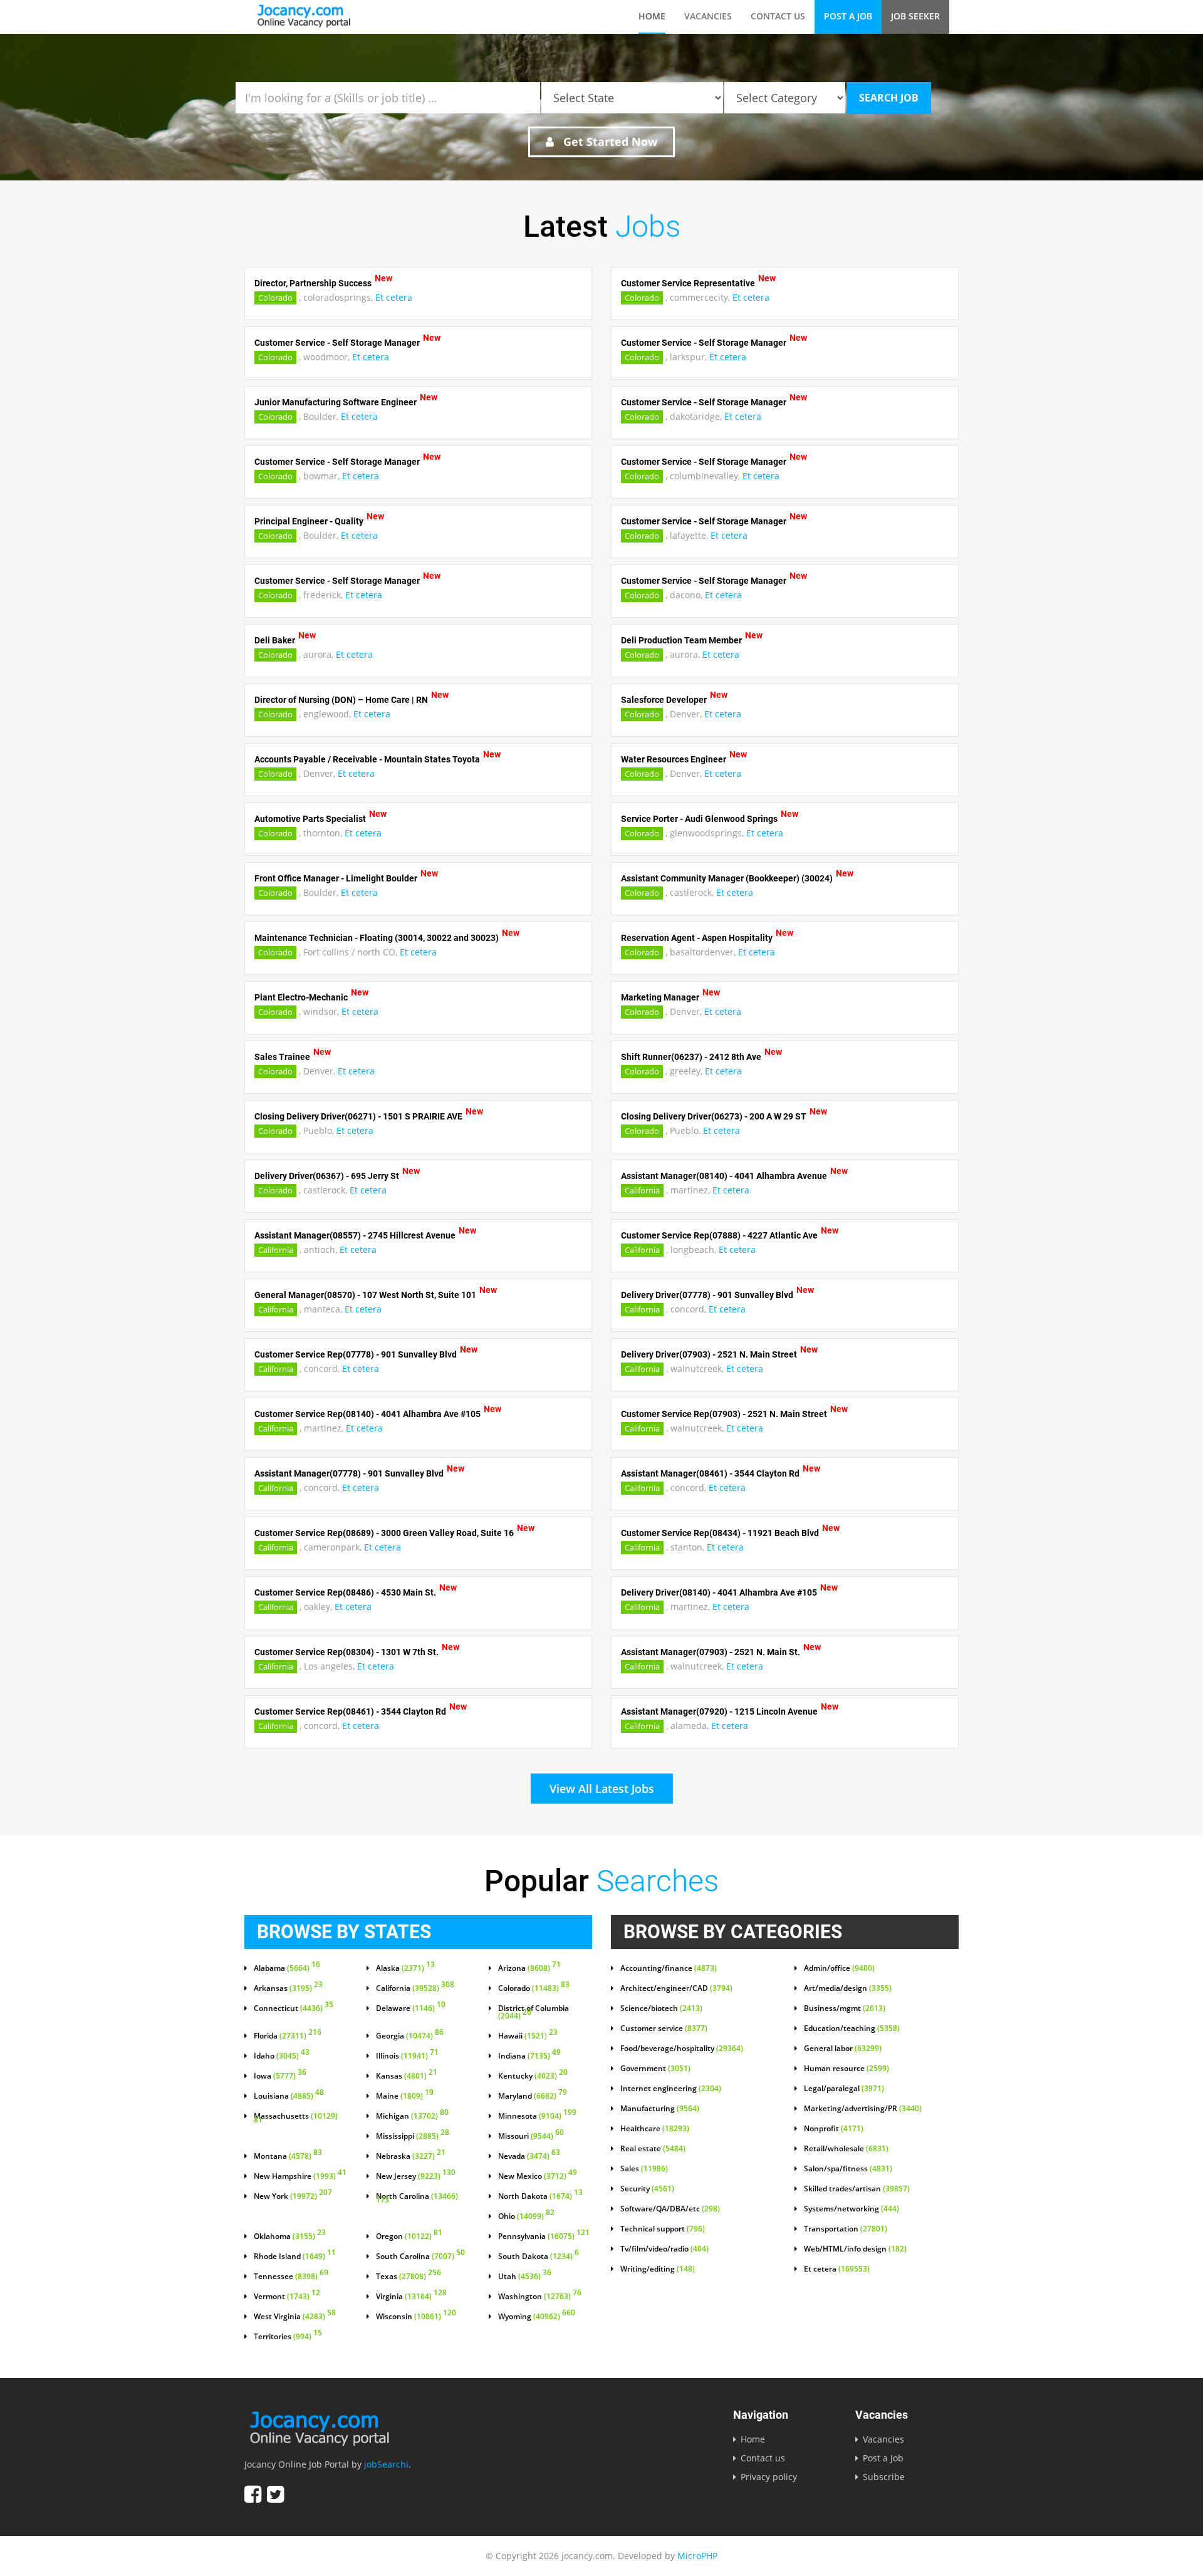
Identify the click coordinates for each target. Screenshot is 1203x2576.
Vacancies (708, 16)
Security (647, 2189)
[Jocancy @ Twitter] (275, 2494)
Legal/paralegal (844, 2089)
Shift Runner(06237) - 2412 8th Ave (691, 1057)
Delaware (411, 2008)
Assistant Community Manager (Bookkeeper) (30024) (727, 878)
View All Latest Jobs (602, 1789)
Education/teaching (852, 2028)
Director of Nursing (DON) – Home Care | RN (341, 700)
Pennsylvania (544, 2236)
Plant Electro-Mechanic (301, 997)
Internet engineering (671, 2089)
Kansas (407, 2076)
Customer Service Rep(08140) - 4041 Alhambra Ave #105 (367, 1414)
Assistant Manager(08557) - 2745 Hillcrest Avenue (355, 1235)
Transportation (846, 2229)
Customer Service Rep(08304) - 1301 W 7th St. (346, 1652)
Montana (288, 2156)
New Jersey (416, 2176)
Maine (405, 2096)
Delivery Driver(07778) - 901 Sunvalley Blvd (707, 1295)
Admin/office (839, 1968)
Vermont (287, 2297)
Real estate (653, 2149)
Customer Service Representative (688, 283)
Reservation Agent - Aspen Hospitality (697, 938)
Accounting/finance (669, 1968)
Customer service (664, 2028)
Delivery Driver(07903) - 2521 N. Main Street (709, 1354)
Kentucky (533, 2076)
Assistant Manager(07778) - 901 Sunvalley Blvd (349, 1473)
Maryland (533, 2096)
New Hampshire (300, 2176)
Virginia (411, 2297)
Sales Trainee (282, 1057)
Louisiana (289, 2096)
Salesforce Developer (664, 700)
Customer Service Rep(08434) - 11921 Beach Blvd (720, 1533)
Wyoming (537, 2317)
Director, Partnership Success (313, 283)
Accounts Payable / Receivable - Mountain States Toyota (367, 759)
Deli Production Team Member (681, 640)
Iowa (280, 2076)
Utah (525, 2277)
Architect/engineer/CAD (676, 1988)
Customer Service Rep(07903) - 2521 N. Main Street (724, 1414)
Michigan (412, 2116)
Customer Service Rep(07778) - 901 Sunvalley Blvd (356, 1354)
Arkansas (288, 1988)
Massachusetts (296, 2119)
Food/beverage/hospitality (682, 2049)
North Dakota (540, 2196)
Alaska (405, 1968)
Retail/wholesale (846, 2149)
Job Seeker (915, 16)
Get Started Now (609, 142)
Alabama (287, 1968)
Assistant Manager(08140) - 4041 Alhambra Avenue (724, 1176)
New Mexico (538, 2176)
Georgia (410, 2036)
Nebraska (411, 2156)
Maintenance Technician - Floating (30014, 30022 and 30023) (377, 938)
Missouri (531, 2136)
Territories (288, 2337)
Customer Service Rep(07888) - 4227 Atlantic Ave (719, 1235)
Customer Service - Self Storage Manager (337, 343)
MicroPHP (697, 2556)
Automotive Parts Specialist (310, 819)
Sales (644, 2169)
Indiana (529, 2056)
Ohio (526, 2216)
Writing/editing (658, 2269)
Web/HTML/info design (855, 2249)
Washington (540, 2297)
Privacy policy (769, 2477)
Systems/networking (851, 2209)
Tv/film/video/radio (664, 2249)
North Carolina (417, 2199)
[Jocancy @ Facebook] (253, 2494)
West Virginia (295, 2317)
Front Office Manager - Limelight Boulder (336, 878)
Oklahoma (290, 2236)
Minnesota (537, 2116)
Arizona (529, 1968)
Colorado (275, 298)
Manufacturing (660, 2109)
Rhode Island (295, 2257)
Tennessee (291, 2277)
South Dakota (539, 2257)
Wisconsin (416, 2317)
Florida (288, 2036)
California (642, 1190)
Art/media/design (848, 1988)
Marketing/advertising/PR (863, 2109)
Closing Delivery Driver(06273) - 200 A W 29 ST (714, 1116)
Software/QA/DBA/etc (670, 2209)
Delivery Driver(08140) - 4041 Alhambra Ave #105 (719, 1592)
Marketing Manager (660, 997)
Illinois (407, 2056)
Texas (409, 2277)
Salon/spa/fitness (848, 2169)
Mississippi (413, 2136)
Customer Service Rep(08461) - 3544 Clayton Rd (350, 1711)
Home (652, 16)
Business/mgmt (845, 2008)
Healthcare (655, 2129)
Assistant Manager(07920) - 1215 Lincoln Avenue (719, 1711)
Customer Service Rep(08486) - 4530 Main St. (345, 1592)
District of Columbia (534, 2012)
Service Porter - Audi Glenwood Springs (699, 819)
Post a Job (848, 16)
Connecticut (294, 2008)
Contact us (778, 16)
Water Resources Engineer (674, 759)
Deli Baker (275, 640)
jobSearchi (386, 2464)
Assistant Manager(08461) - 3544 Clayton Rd (710, 1473)
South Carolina (420, 2257)
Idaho (282, 2056)
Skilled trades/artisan (857, 2189)
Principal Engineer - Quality (309, 521)
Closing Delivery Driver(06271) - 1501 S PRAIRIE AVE (358, 1116)
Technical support (663, 2229)
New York (293, 2196)
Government (655, 2069)
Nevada (529, 2156)
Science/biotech (661, 2008)
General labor (843, 2049)
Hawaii (528, 2036)
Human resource (846, 2069)
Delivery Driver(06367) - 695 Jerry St (327, 1176)
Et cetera (394, 297)
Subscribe (884, 2477)
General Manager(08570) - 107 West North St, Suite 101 (365, 1295)
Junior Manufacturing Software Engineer (336, 402)
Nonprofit (834, 2129)
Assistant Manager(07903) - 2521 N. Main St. (711, 1652)
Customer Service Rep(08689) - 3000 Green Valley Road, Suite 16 (384, 1533)
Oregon (409, 2236)
